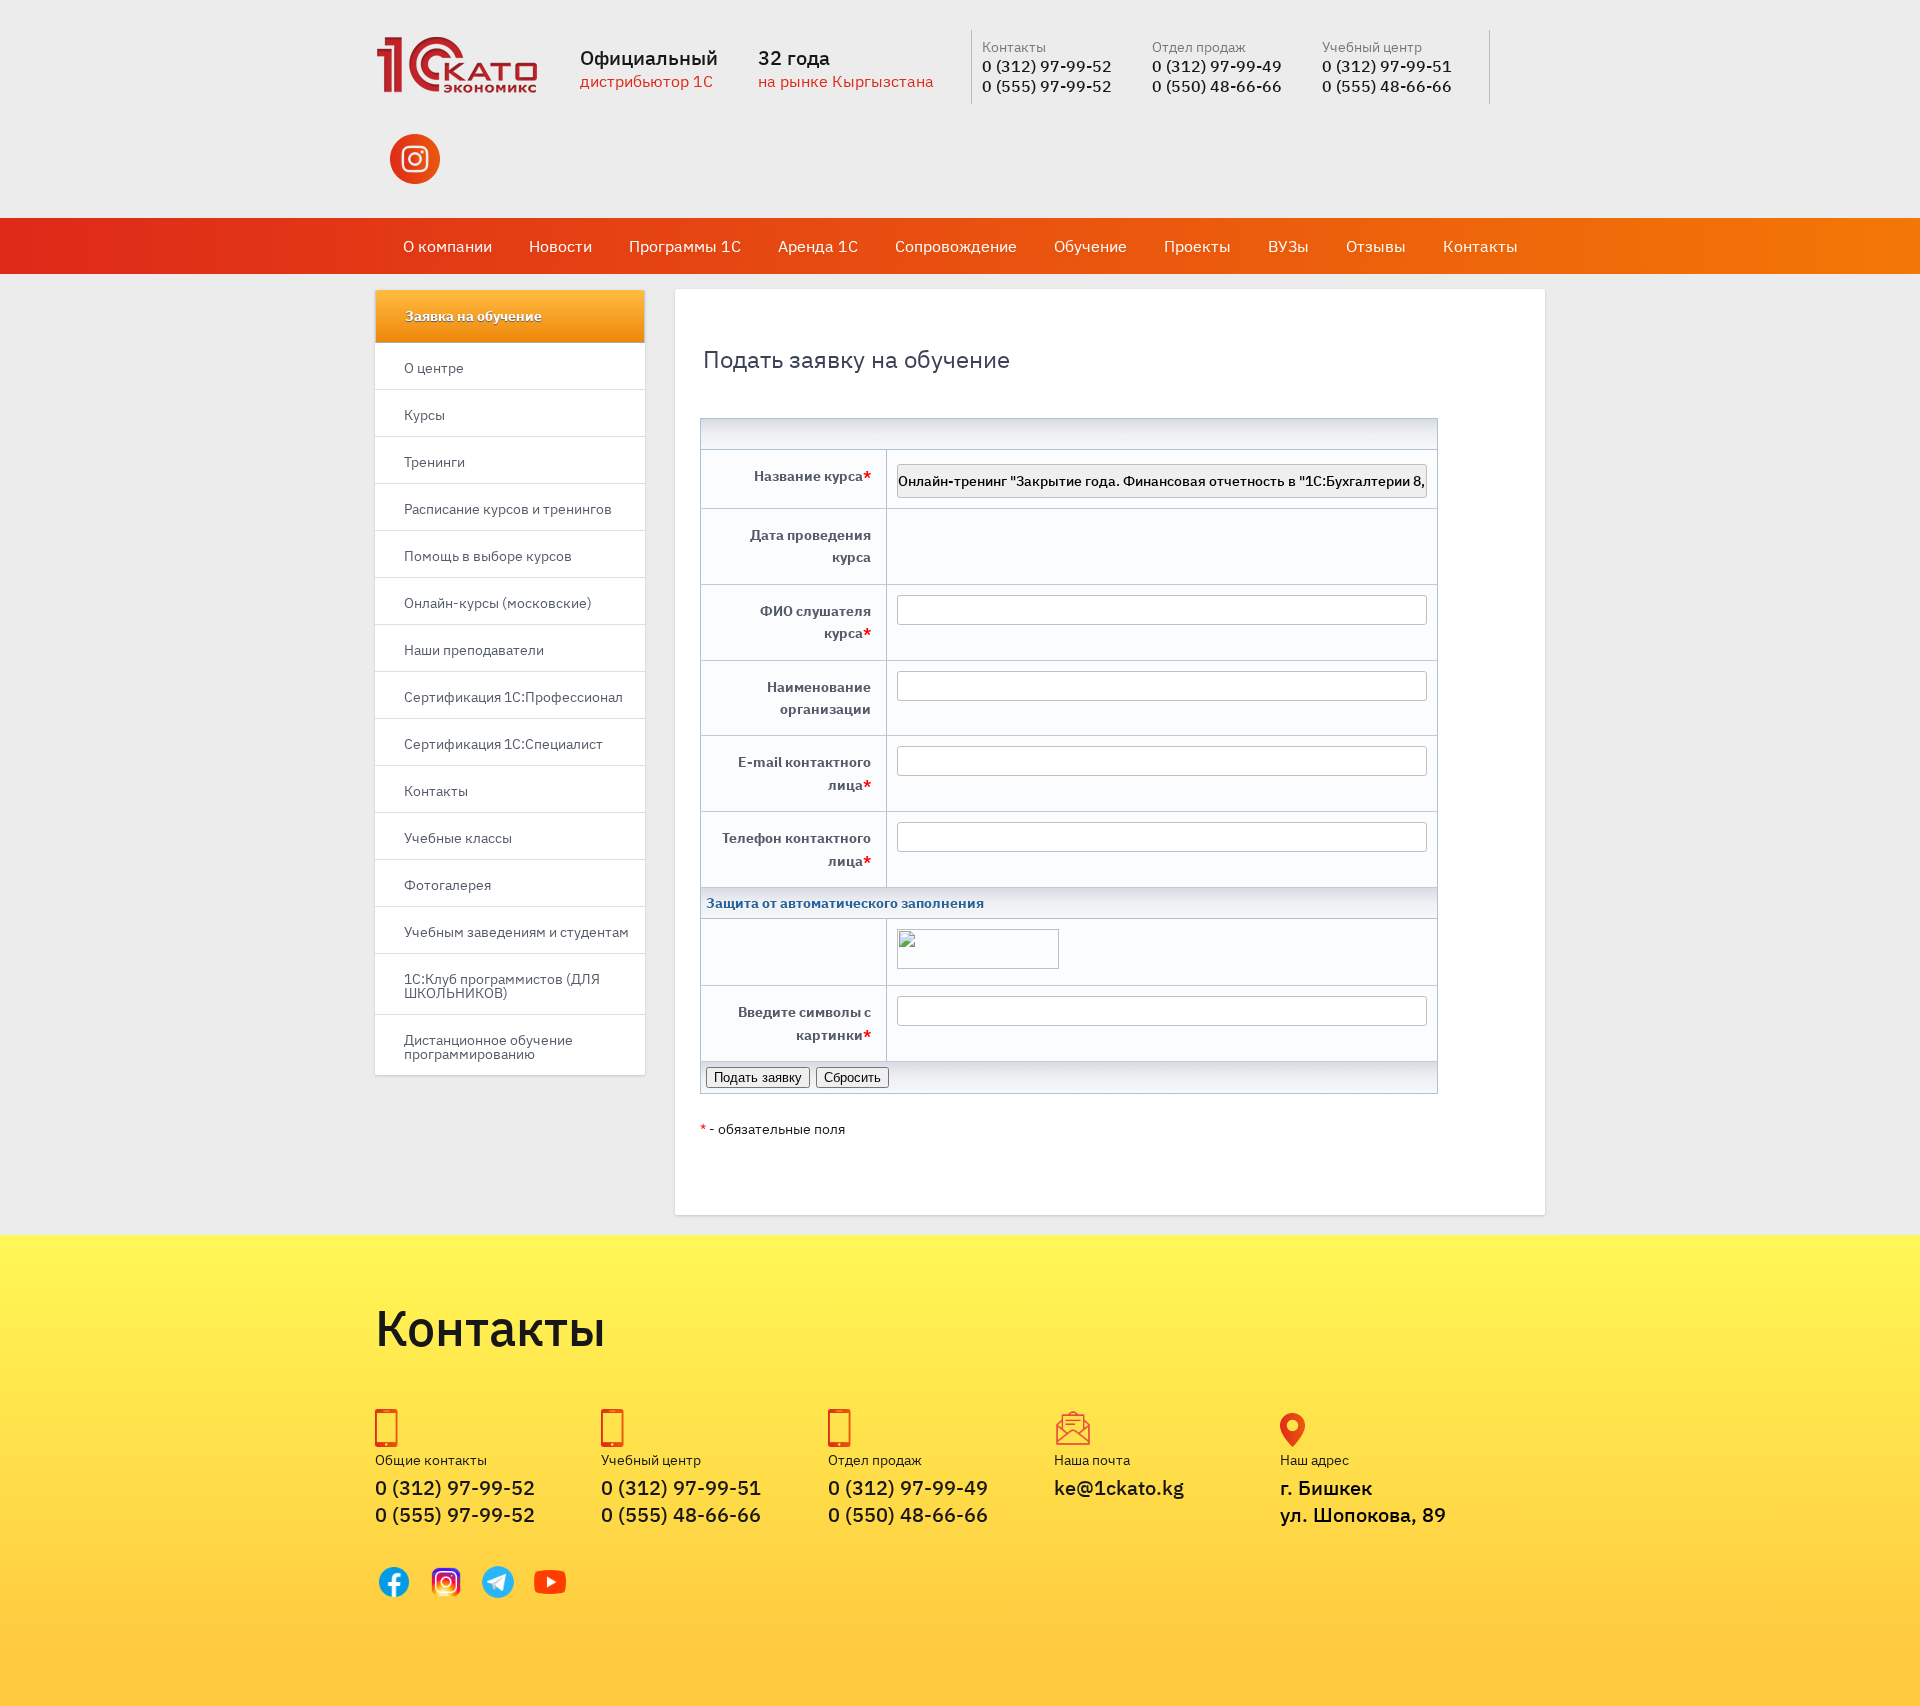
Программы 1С (685, 246)
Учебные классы (458, 838)
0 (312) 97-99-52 (1047, 66)
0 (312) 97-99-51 (1387, 66)
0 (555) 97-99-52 (1047, 86)
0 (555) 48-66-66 (1387, 86)
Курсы (424, 415)
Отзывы (1376, 246)
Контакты (1480, 246)
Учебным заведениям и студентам (516, 932)
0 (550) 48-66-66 (1217, 86)
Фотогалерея (447, 885)
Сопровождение (956, 246)
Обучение (1090, 246)
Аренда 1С (818, 246)
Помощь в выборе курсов (488, 556)
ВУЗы (1288, 246)
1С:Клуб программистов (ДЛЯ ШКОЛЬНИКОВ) (502, 986)
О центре (434, 368)
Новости (560, 246)
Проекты (1197, 246)
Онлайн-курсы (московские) (498, 603)
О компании (447, 246)
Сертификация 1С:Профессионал (513, 697)
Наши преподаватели (474, 650)
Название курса (812, 476)
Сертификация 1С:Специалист (503, 744)
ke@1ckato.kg (1119, 1487)
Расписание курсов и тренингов (508, 509)
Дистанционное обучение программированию (488, 1047)
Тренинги (434, 462)
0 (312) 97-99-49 (1217, 66)
